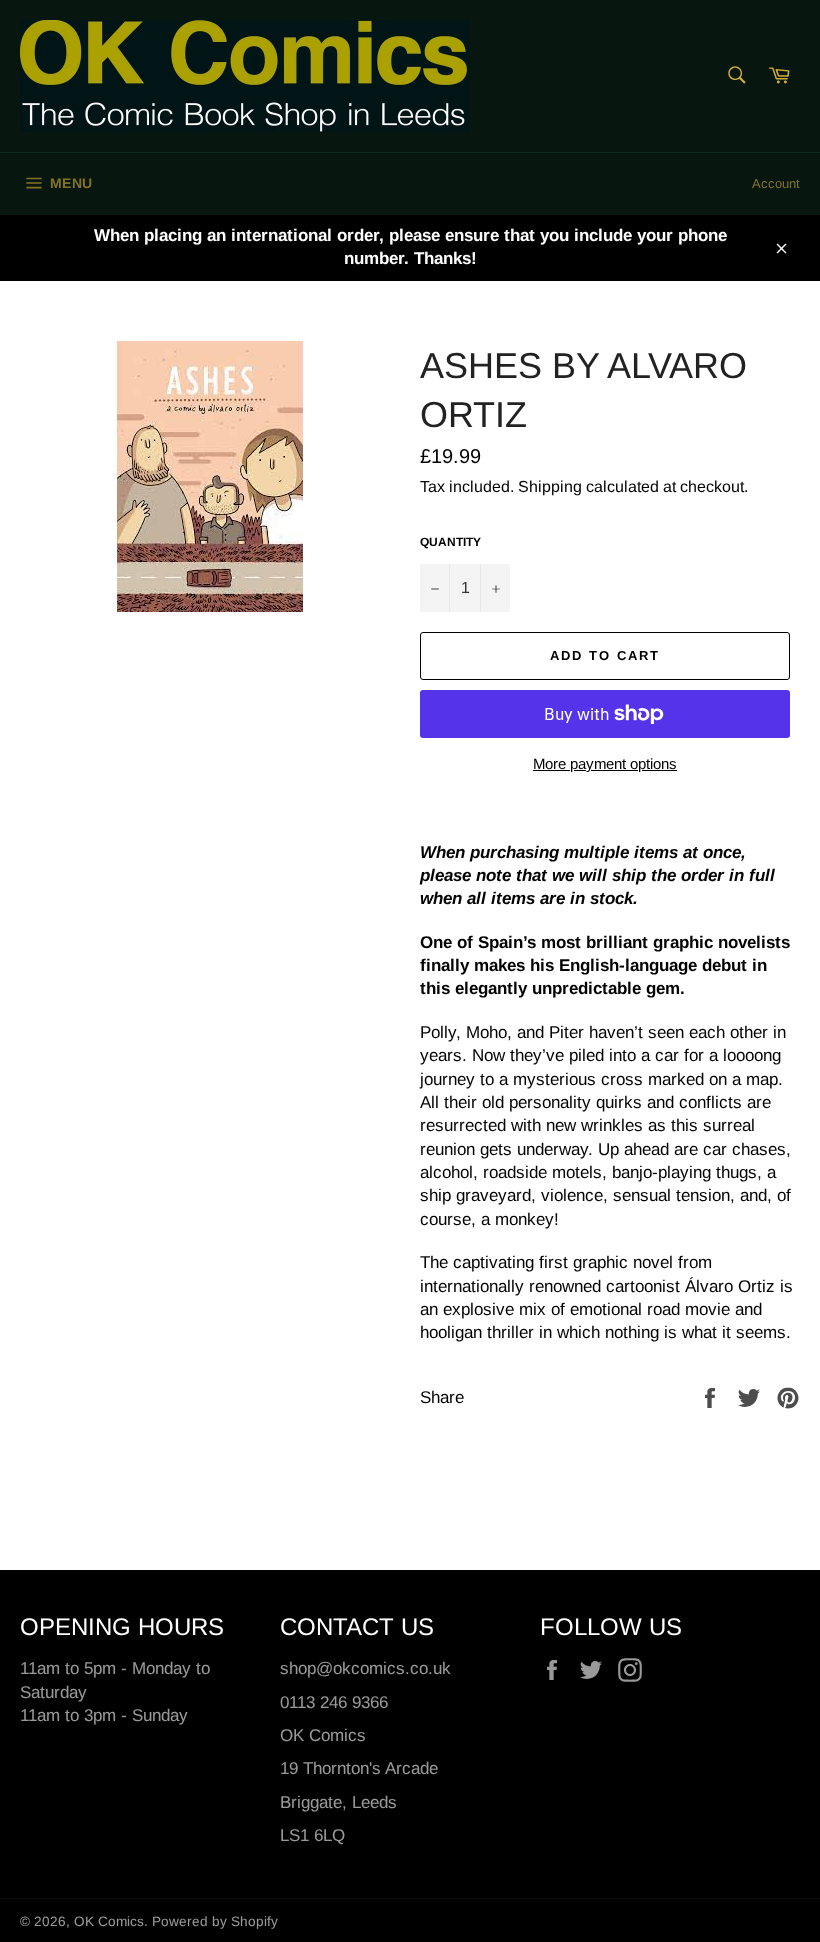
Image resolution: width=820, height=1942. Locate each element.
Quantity (450, 542)
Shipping (550, 486)
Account (776, 183)
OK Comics (109, 1921)
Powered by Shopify (215, 1921)
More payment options (605, 763)
